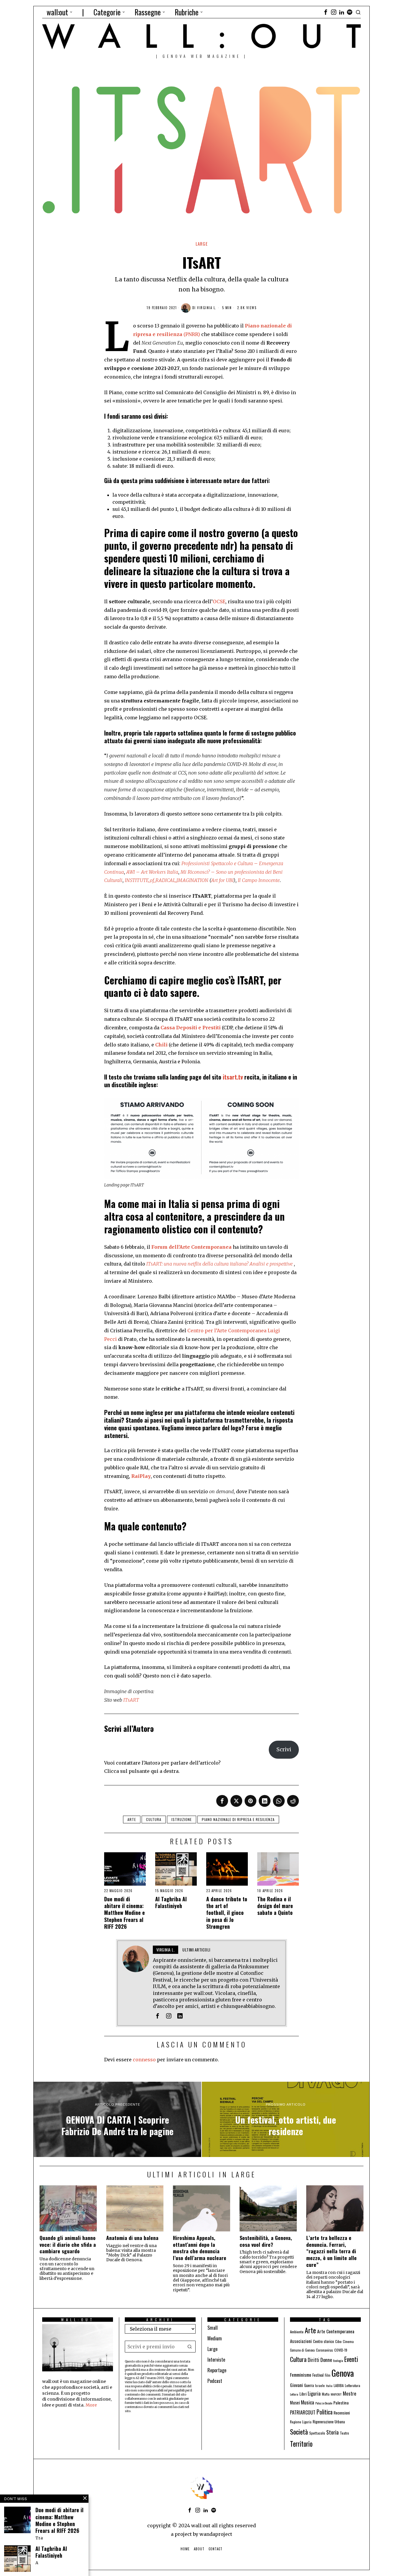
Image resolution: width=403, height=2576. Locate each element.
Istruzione (182, 1819)
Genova (343, 2373)
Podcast (215, 2381)
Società (299, 2432)
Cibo (338, 2341)
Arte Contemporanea (336, 2331)
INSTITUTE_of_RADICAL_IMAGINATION (167, 880)
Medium (215, 2338)
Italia (329, 2386)
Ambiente (297, 2332)
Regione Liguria (301, 2422)
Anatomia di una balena (132, 2238)
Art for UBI (222, 880)
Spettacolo (317, 2433)
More (91, 2405)
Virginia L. (207, 308)
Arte (132, 1819)
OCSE (219, 601)
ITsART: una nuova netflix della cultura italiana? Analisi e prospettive (219, 1264)
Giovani (296, 2385)
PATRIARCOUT (303, 2412)
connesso (144, 2060)
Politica (325, 2412)
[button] (190, 2347)
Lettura (294, 2394)
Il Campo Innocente (259, 880)
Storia (332, 2432)
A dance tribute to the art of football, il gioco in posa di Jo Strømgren (227, 1913)
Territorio (301, 2444)
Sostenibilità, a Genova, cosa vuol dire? (266, 2241)
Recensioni (342, 2413)
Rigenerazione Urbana (329, 2422)
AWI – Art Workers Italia (152, 872)
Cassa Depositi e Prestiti (191, 1028)
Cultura (154, 1819)
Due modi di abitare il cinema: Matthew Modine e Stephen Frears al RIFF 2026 (124, 1913)
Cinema (348, 2341)
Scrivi (284, 1749)
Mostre (350, 2393)
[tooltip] (326, 12)
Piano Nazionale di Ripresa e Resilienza (238, 1819)
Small (213, 2328)
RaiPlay (141, 1476)
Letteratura (353, 2385)
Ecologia (338, 2360)
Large (202, 244)
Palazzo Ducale (324, 2403)
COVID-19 (341, 2350)
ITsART (137, 1185)
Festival (318, 2375)
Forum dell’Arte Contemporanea (191, 1247)
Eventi (351, 2359)
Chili (161, 1045)
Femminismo (301, 2374)
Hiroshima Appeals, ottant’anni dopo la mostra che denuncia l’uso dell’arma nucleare (200, 2248)
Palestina (341, 2403)
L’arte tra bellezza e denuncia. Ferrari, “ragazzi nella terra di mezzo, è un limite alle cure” (331, 2251)
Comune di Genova (302, 2350)
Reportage (217, 2370)
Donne (326, 2360)
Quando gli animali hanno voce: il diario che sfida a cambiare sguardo (68, 2245)
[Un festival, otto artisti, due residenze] (286, 2120)
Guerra (309, 2385)
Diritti (313, 2360)
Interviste (216, 2360)
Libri (303, 2394)
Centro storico (323, 2341)
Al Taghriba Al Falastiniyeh (171, 1903)
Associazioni (301, 2341)
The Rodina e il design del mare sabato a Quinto (275, 1906)
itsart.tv (233, 1077)
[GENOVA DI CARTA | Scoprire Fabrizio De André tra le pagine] (117, 2120)
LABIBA (339, 2385)
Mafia (326, 2394)
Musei (295, 2403)
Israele (320, 2385)
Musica (308, 2402)
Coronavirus (325, 2350)
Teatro (344, 2433)
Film (328, 2375)
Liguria (314, 2393)
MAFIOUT (336, 2394)
